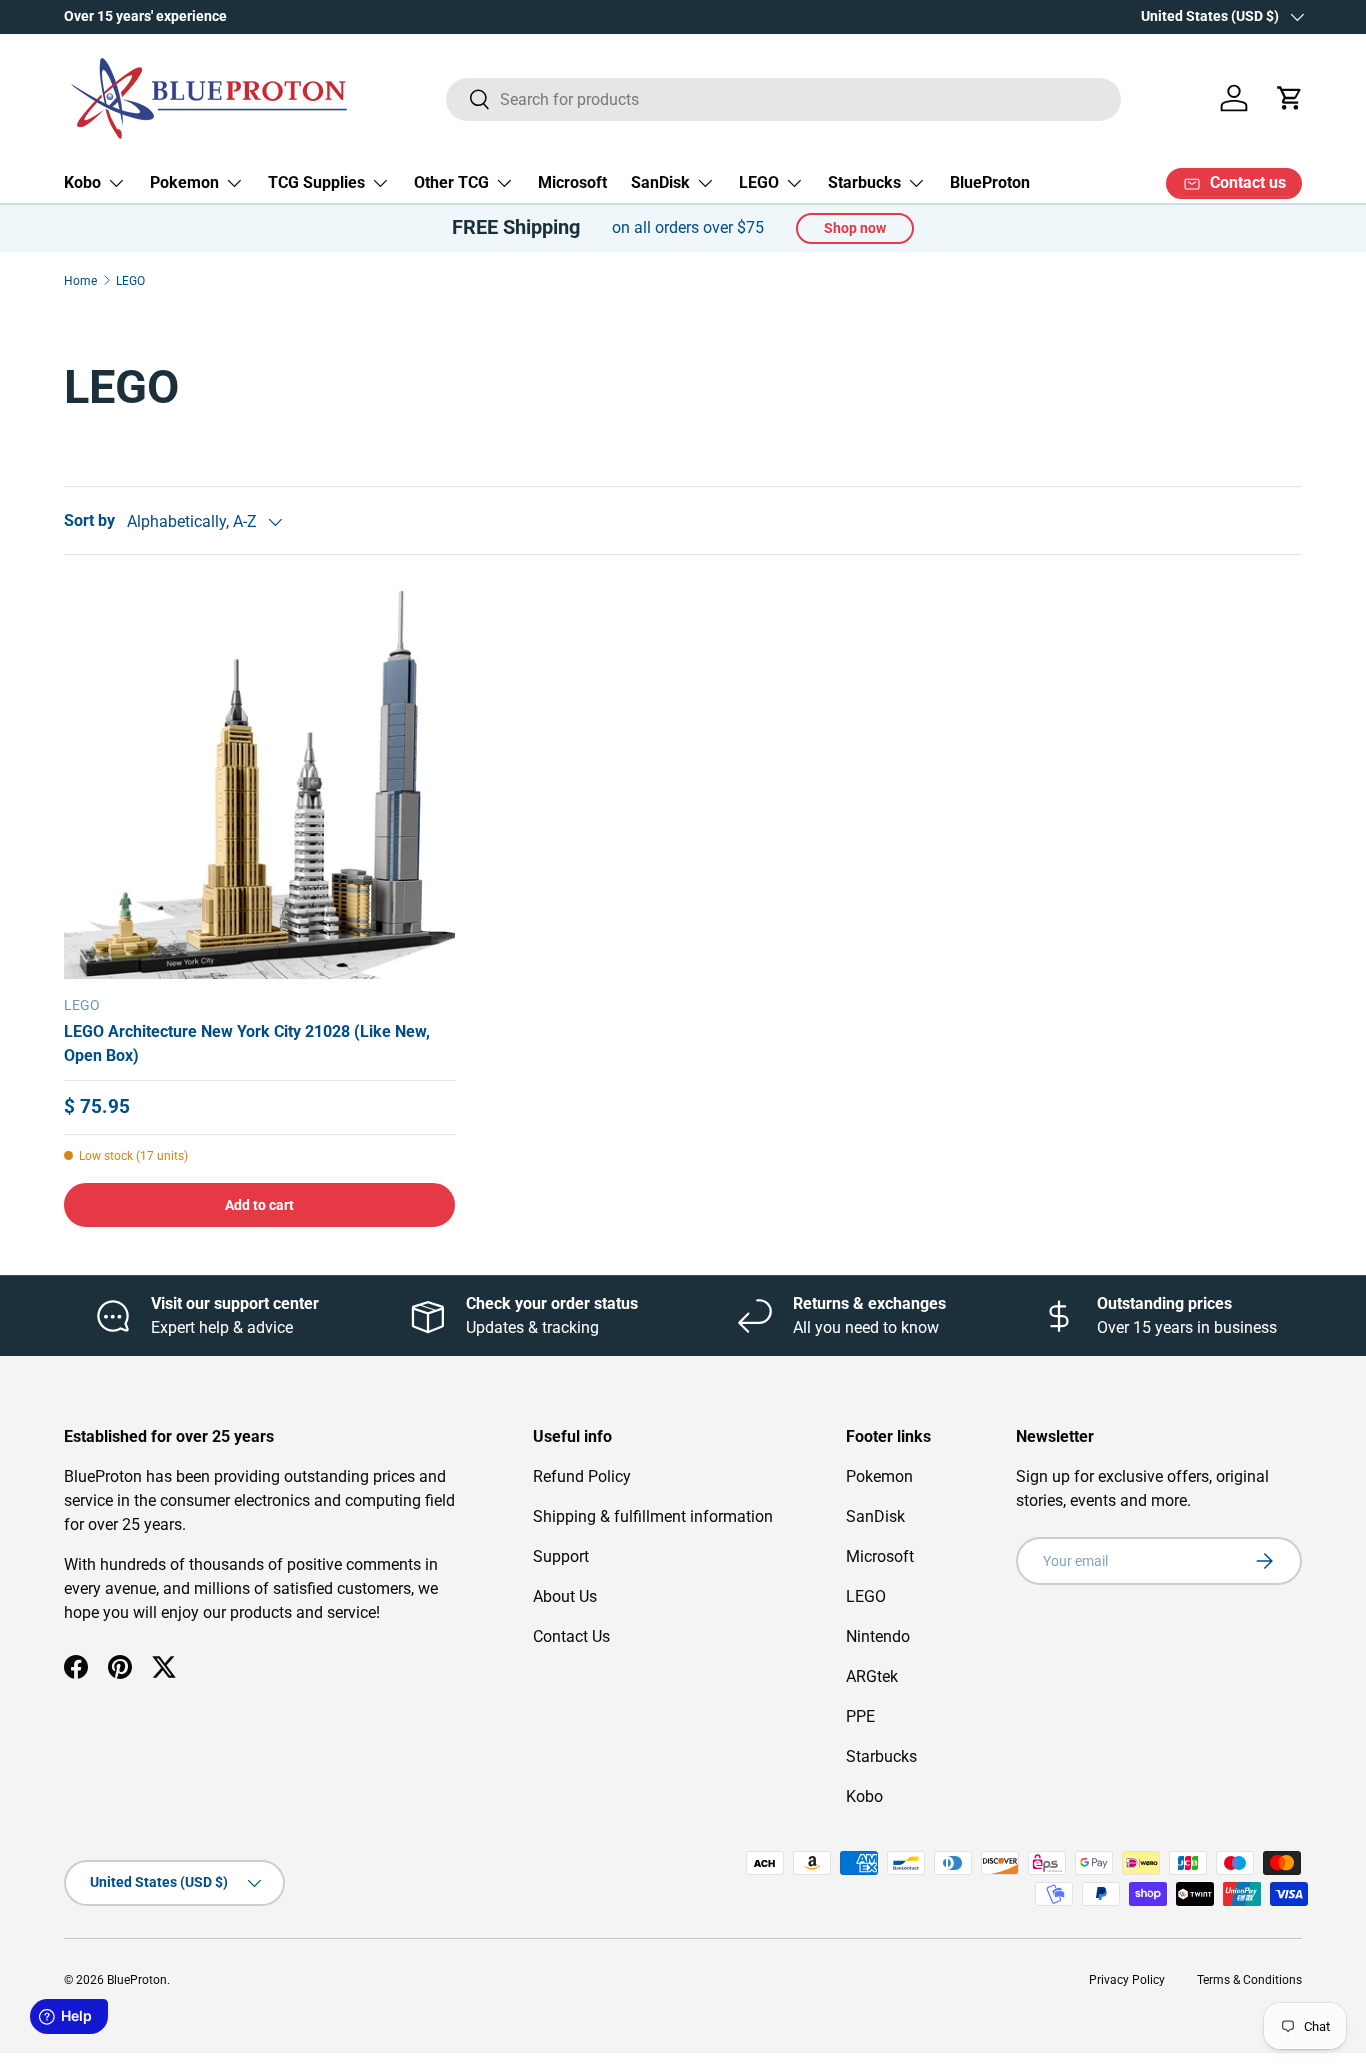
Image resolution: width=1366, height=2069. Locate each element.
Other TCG (451, 182)
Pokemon (184, 182)
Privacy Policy (1127, 1980)
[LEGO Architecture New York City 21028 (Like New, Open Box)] (259, 782)
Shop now (855, 228)
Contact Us (571, 1636)
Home (80, 281)
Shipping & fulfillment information (653, 1516)
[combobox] (783, 98)
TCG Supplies (316, 182)
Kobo (82, 182)
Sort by (89, 520)
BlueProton (990, 182)
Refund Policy (582, 1476)
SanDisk (660, 182)
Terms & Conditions (1249, 1980)
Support (561, 1556)
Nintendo (878, 1636)
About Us (565, 1596)
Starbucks (864, 182)
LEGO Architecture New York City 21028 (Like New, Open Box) (247, 1043)
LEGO (759, 182)
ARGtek (872, 1676)
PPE (860, 1716)
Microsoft (572, 182)
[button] (1290, 98)
